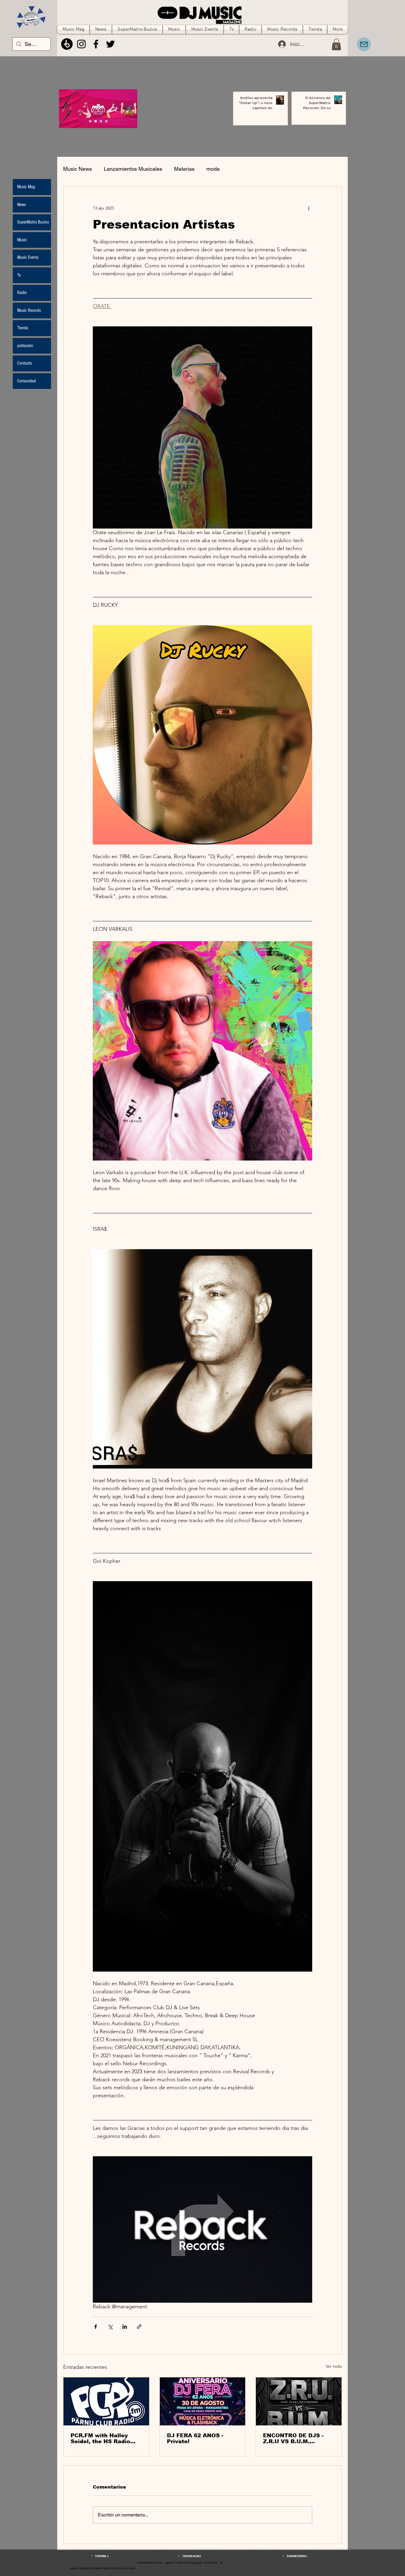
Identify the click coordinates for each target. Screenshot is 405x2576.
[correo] (364, 44)
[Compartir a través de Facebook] (96, 2327)
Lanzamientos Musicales (133, 169)
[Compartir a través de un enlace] (139, 2327)
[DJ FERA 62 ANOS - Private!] (203, 2401)
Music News (78, 169)
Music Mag (26, 187)
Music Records (29, 310)
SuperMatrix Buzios (33, 222)
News (21, 205)
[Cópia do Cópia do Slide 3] (90, 121)
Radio (22, 293)
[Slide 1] (96, 121)
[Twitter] (110, 44)
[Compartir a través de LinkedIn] (125, 2327)
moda (213, 169)
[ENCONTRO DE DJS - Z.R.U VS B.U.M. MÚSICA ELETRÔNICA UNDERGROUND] (299, 2401)
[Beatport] (67, 44)
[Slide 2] (101, 121)
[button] (336, 44)
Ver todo (334, 2366)
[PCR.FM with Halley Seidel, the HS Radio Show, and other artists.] (106, 2401)
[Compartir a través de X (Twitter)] (110, 2327)
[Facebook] (96, 44)
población (25, 346)
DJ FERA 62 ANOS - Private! (195, 2438)
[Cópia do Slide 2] (106, 121)
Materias (184, 169)
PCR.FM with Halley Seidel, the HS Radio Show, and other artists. (105, 2438)
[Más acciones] (309, 208)
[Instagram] (81, 44)
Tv (19, 275)
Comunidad (27, 381)
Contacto (25, 363)
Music (22, 240)
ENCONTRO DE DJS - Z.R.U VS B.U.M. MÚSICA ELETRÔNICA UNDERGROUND (295, 2438)
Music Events (28, 257)
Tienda (23, 328)
